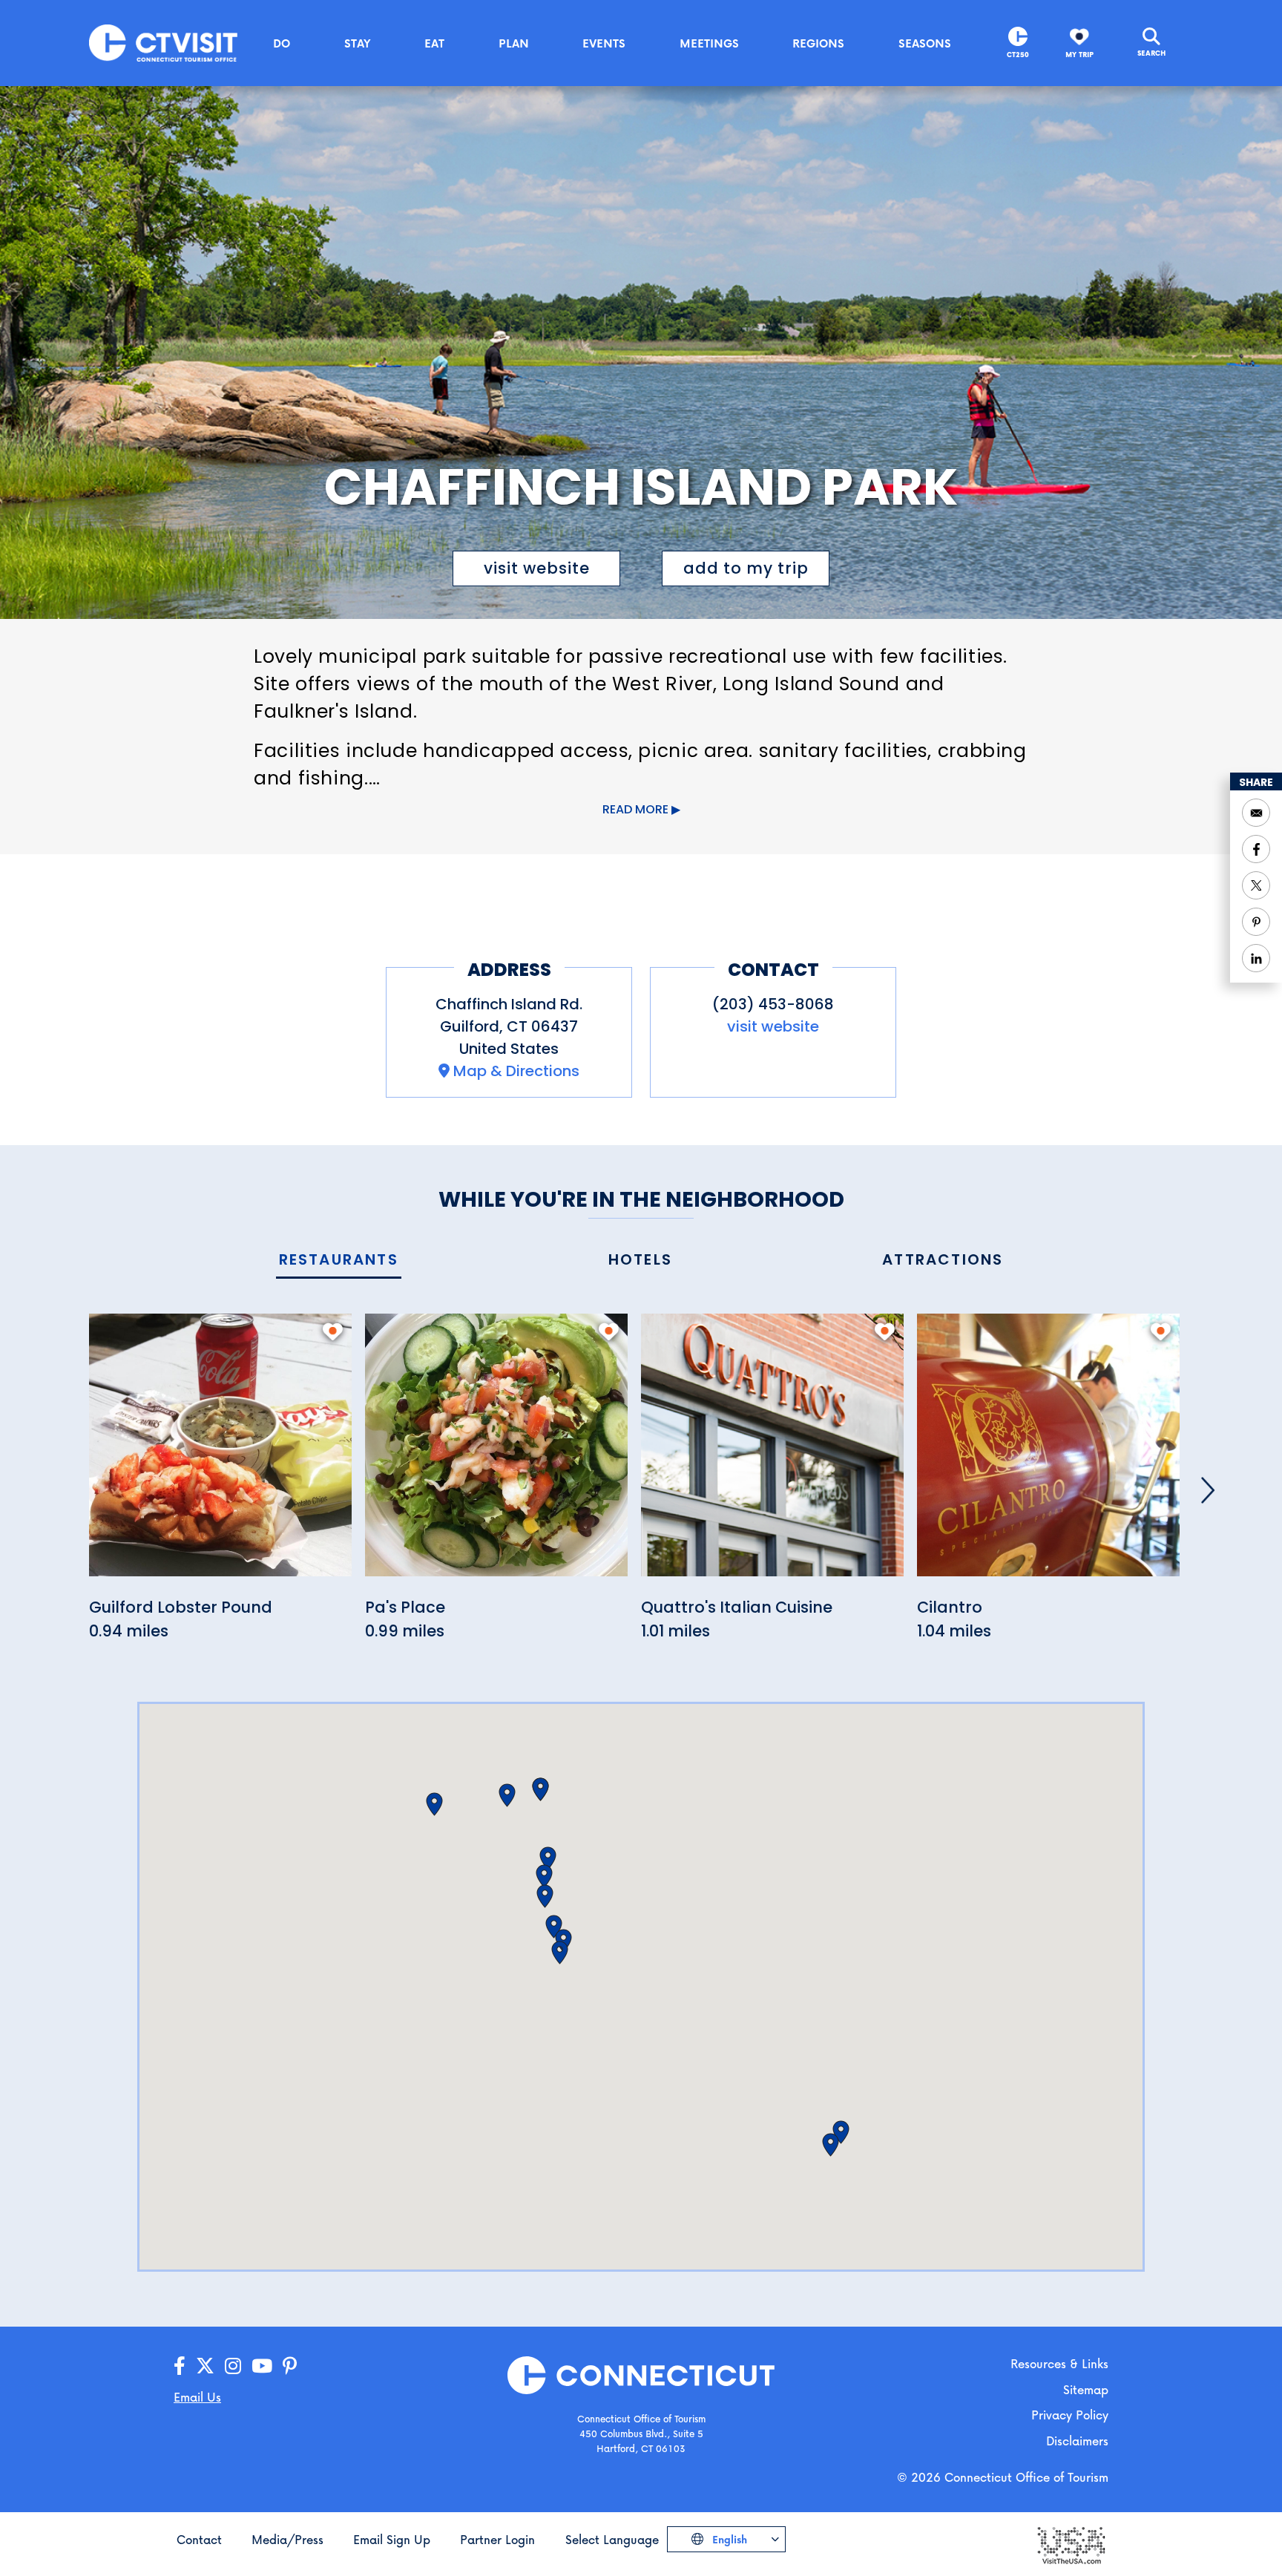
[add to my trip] (333, 1331)
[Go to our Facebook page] (180, 2366)
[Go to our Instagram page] (233, 2366)
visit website (537, 568)
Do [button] (282, 43)
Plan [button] (514, 43)
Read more (635, 809)
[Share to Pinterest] (1256, 922)
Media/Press (287, 2539)
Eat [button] (434, 43)
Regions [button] (818, 43)
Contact (199, 2539)
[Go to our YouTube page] (262, 2366)
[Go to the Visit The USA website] (1071, 2544)
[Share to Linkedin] (1256, 958)
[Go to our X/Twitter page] (205, 2366)
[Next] (1208, 1490)
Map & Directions (516, 1071)
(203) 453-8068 (773, 1004)
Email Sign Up (392, 2539)
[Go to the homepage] (163, 42)
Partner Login (497, 2539)
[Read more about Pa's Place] (496, 1453)
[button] (831, 2145)
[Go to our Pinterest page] (290, 2366)
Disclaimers (1077, 2441)
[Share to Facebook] (1256, 849)
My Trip (1079, 55)
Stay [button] (358, 43)
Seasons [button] (925, 43)
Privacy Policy (1070, 2415)
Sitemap (1086, 2389)
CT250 (1018, 55)
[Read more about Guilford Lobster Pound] (220, 1453)
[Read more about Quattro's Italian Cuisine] (772, 1453)
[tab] (339, 1261)
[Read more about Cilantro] (1048, 1453)
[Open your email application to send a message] (1256, 813)
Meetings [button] (709, 43)
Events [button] (604, 43)
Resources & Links (1059, 2363)
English (728, 2539)
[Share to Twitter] (1256, 885)
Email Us (197, 2397)
